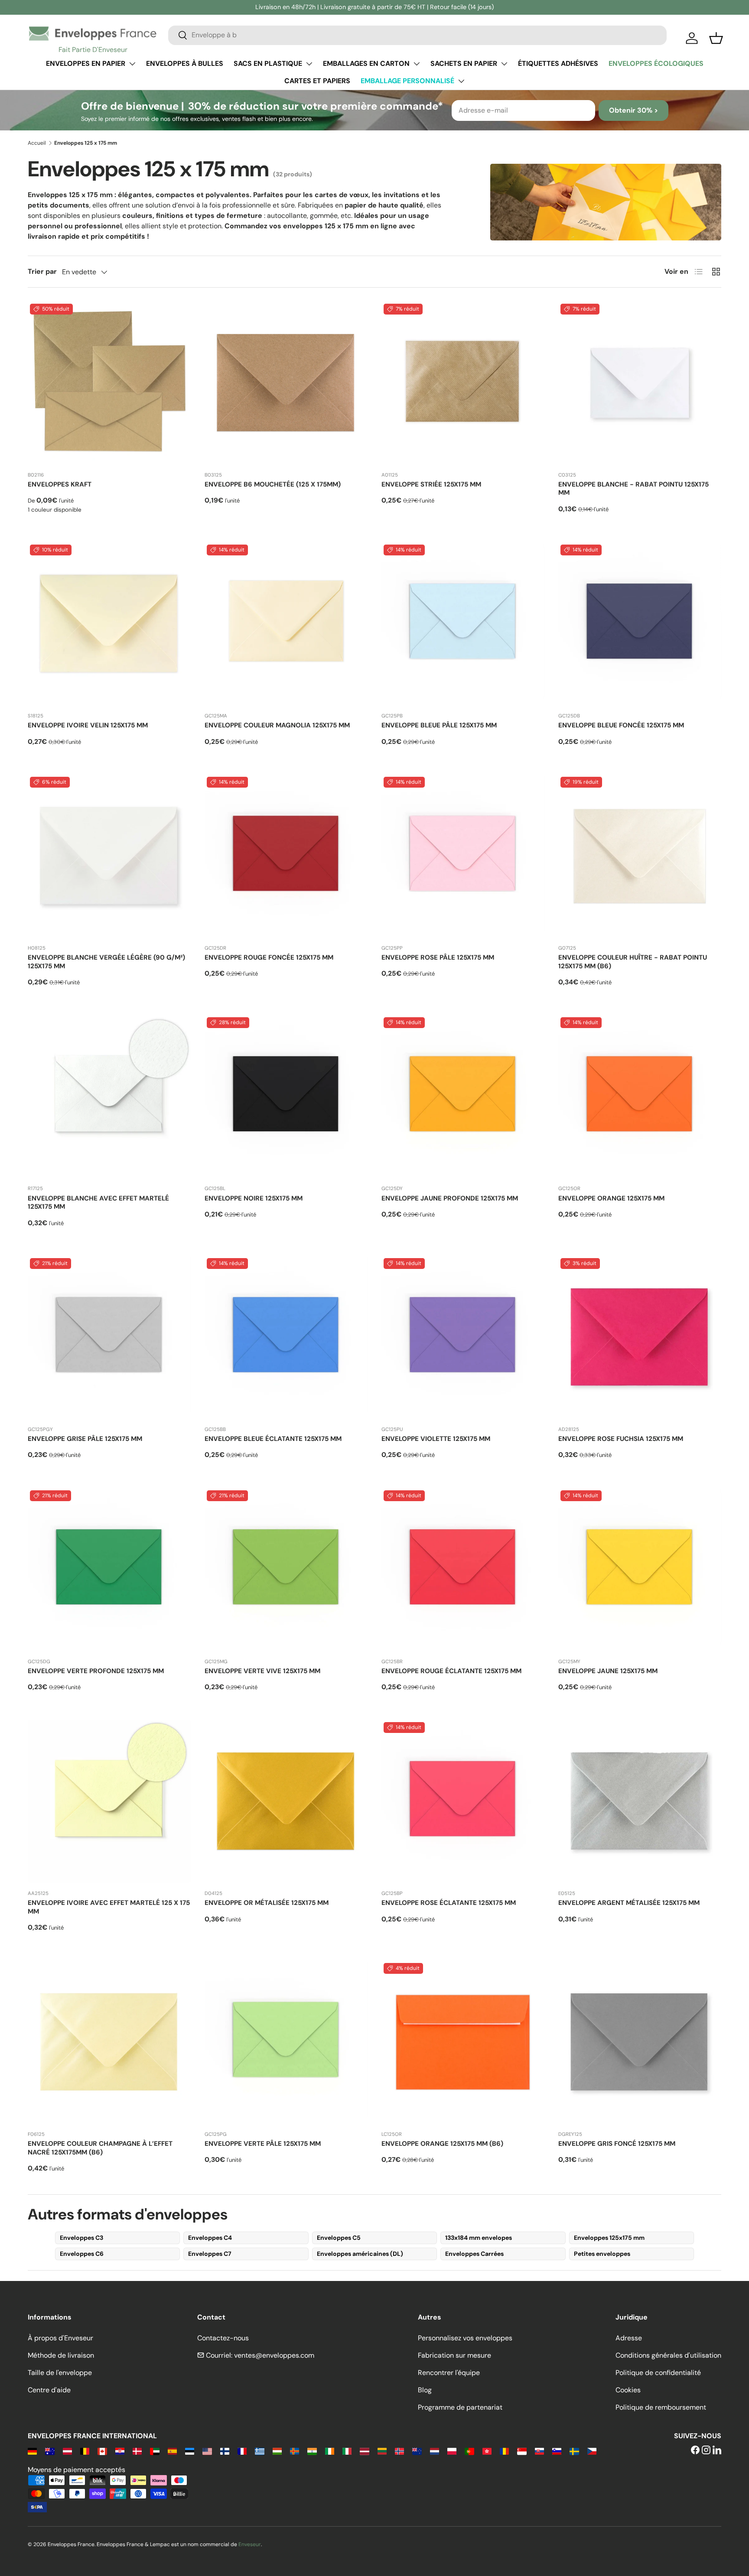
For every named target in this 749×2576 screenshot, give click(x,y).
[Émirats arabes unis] (155, 2451)
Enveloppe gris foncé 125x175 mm (617, 2144)
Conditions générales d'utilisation (668, 2355)
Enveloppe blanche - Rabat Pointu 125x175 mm (633, 489)
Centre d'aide (49, 2390)
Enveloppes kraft (60, 484)
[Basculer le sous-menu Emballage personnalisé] (461, 81)
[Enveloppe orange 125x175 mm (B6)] (463, 2042)
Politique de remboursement (661, 2407)
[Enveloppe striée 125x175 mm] (463, 383)
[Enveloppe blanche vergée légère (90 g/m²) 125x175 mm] (109, 856)
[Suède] (574, 2451)
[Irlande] (330, 2451)
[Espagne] (172, 2451)
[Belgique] (85, 2451)
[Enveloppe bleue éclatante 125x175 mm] (286, 1337)
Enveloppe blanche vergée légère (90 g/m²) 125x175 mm (106, 962)
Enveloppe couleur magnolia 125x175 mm (277, 725)
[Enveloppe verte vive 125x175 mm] (286, 1570)
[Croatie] (120, 2451)
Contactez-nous (223, 2338)
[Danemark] (137, 2451)
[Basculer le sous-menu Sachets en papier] (504, 64)
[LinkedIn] (717, 2451)
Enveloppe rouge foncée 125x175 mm (269, 957)
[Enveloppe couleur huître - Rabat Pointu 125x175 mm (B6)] (640, 856)
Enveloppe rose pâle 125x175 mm (438, 957)
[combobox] (417, 35)
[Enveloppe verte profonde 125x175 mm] (109, 1570)
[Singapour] (522, 2451)
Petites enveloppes (602, 2254)
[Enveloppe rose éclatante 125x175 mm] (463, 1801)
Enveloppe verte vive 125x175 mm (262, 1671)
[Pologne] (452, 2451)
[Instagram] (706, 2451)
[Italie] (347, 2451)
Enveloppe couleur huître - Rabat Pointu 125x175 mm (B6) (633, 962)
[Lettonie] (364, 2451)
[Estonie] (190, 2451)
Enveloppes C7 (210, 2254)
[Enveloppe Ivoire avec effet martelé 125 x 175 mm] (109, 1801)
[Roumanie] (504, 2451)
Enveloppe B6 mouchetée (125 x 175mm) (273, 484)
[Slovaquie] (539, 2451)
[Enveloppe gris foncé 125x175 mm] (640, 2042)
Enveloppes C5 (339, 2238)
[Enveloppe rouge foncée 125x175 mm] (286, 856)
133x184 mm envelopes (479, 2238)
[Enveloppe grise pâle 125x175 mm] (109, 1337)
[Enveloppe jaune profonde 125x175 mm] (463, 1097)
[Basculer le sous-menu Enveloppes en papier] (132, 64)
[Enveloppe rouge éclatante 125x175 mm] (463, 1570)
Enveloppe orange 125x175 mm (611, 1198)
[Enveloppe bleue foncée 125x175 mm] (640, 624)
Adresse (629, 2338)
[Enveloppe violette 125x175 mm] (463, 1337)
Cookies (628, 2390)
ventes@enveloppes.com (274, 2355)
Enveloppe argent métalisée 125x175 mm (629, 1903)
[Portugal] (469, 2451)
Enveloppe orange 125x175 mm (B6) (442, 2144)
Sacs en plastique (268, 63)
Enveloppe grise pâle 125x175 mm (85, 1439)
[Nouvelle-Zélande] (417, 2451)
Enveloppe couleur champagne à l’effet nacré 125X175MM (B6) (100, 2148)
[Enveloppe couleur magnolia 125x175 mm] (286, 624)
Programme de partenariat (460, 2407)
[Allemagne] (32, 2451)
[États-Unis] (207, 2451)
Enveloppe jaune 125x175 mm (608, 1671)
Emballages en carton (366, 63)
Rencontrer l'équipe (449, 2373)
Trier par (42, 271)
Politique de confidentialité (658, 2373)
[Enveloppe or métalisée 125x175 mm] (286, 1801)
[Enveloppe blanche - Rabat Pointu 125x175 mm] (640, 383)
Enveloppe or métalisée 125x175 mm (267, 1903)
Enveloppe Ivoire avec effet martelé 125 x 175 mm (109, 1907)
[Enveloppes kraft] (109, 383)
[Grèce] (259, 2451)
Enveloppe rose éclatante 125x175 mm (449, 1903)
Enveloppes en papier (86, 63)
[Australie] (50, 2451)
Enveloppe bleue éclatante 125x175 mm (273, 1439)
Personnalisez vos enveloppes (465, 2338)
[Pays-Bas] (435, 2451)
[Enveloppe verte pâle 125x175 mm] (286, 2042)
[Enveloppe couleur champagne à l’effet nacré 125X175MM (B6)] (109, 2042)
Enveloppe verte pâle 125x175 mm (263, 2144)
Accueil (37, 143)
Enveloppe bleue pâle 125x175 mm (439, 725)
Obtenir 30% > (633, 110)
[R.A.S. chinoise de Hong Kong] (487, 2451)
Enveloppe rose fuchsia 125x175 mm (621, 1439)
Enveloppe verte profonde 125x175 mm (96, 1671)
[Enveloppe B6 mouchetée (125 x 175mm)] (286, 383)
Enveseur (250, 2544)
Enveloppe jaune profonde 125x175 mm (450, 1198)
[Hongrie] (277, 2451)
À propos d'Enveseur (60, 2338)
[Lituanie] (382, 2451)
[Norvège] (399, 2451)
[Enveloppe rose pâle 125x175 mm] (463, 856)
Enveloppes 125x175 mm (609, 2238)
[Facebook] (695, 2451)
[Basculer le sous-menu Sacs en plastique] (309, 64)
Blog (425, 2390)
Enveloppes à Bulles (185, 63)
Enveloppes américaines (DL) (360, 2254)
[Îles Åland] (295, 2451)
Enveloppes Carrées (474, 2254)
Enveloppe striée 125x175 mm (431, 484)
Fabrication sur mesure (454, 2355)
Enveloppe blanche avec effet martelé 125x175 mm (98, 1203)
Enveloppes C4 (210, 2238)
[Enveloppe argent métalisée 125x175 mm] (640, 1801)
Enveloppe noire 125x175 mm (254, 1198)
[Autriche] (67, 2451)
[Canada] (102, 2451)
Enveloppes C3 (81, 2238)
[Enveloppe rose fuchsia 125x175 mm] (640, 1337)
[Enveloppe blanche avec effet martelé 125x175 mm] (109, 1097)
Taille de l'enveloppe (60, 2373)
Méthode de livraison (61, 2355)
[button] (716, 38)
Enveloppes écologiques (656, 63)
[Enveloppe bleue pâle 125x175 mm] (463, 624)
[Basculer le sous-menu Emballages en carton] (417, 64)
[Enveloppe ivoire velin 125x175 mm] (109, 624)
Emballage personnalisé (407, 81)
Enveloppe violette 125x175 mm (436, 1439)
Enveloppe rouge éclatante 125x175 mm (451, 1671)
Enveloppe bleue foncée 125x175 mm (621, 725)
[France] (242, 2451)
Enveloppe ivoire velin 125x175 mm (88, 725)
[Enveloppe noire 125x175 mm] (286, 1097)
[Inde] (312, 2451)
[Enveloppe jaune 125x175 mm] (640, 1570)
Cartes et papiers (317, 81)
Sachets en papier (464, 63)
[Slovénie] (557, 2451)
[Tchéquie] (592, 2451)
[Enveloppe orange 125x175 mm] (640, 1097)
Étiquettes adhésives (558, 63)
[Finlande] (225, 2451)
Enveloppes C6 (82, 2254)
